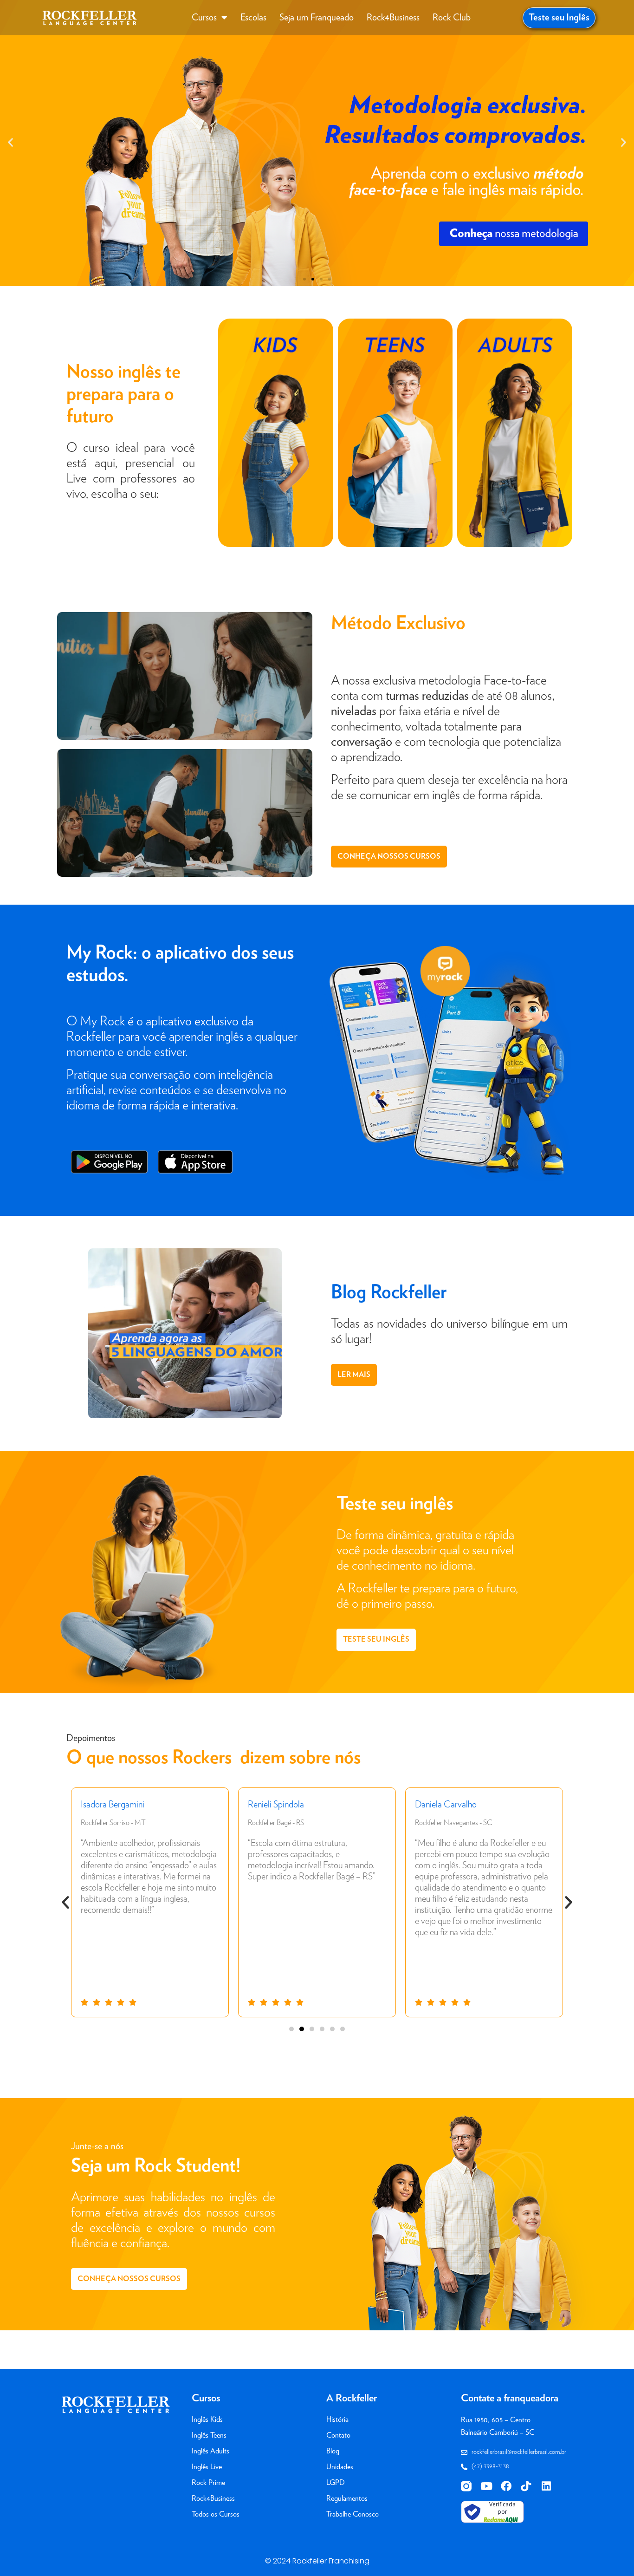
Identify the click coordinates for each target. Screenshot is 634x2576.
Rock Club (452, 18)
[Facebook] (506, 2486)
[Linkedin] (546, 2486)
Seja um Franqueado (317, 18)
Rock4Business (393, 18)
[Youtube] (486, 2486)
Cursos (204, 18)
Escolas (253, 18)
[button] (10, 142)
